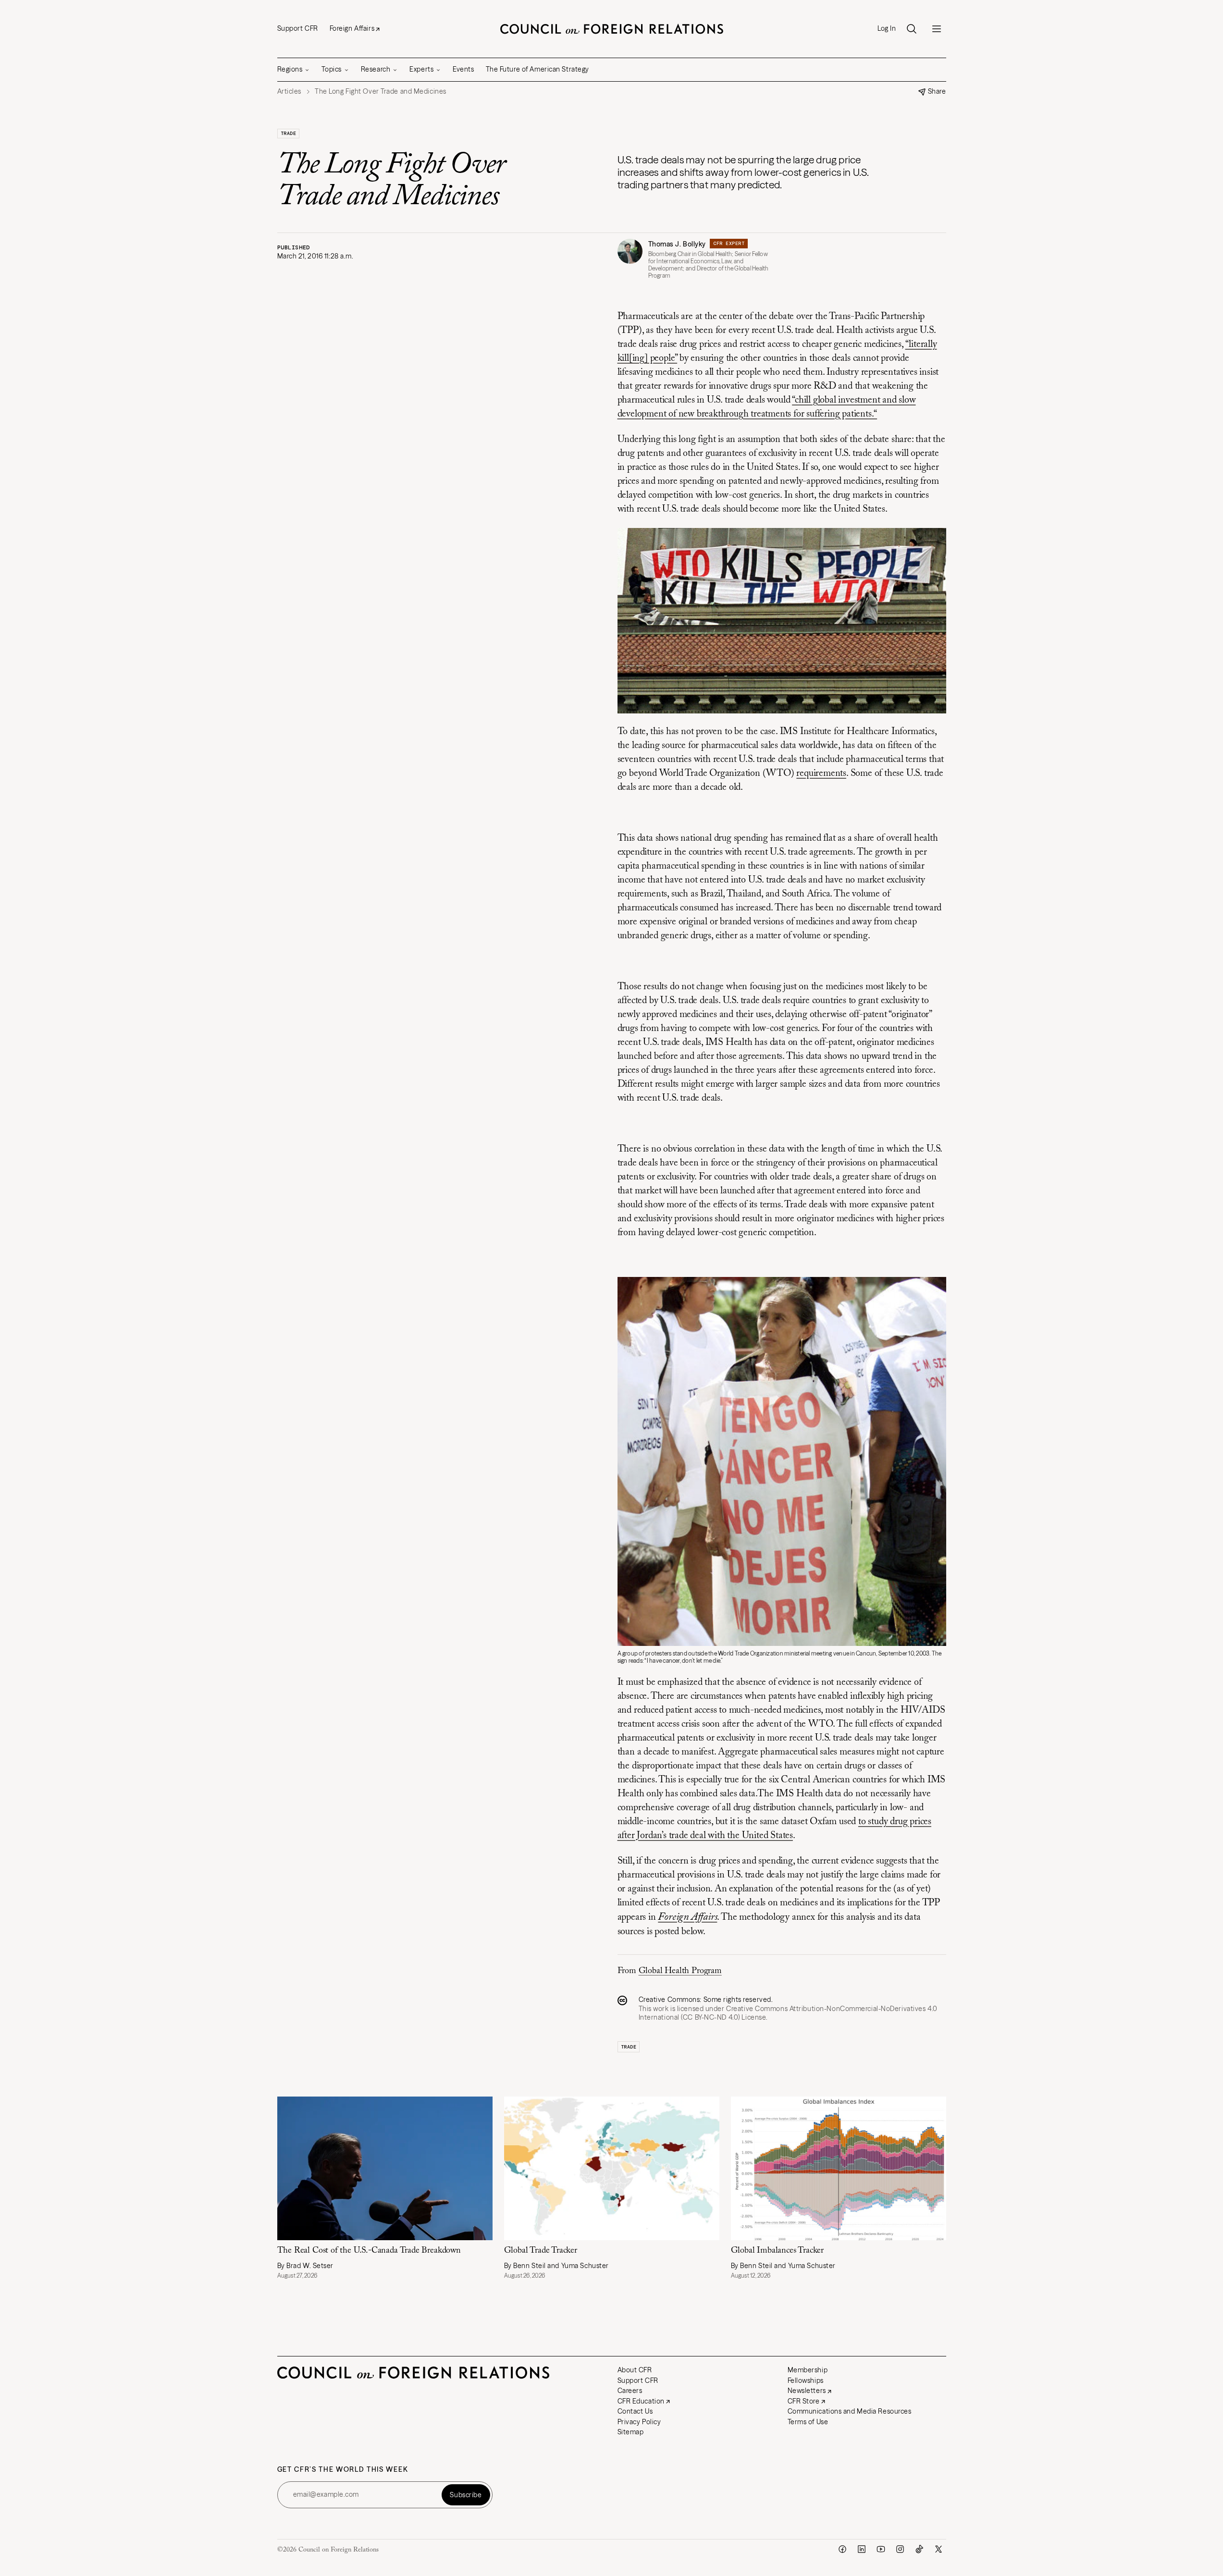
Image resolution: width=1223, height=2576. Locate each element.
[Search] (912, 29)
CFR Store (804, 2401)
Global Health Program (680, 1971)
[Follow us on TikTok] (919, 2549)
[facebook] (842, 2549)
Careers (630, 2391)
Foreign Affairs (352, 28)
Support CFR (298, 28)
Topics (331, 69)
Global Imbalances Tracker (778, 2251)
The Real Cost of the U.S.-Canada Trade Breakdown (369, 2251)
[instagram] (900, 2549)
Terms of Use (808, 2422)
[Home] (612, 29)
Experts (421, 69)
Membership (808, 2370)
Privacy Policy (639, 2422)
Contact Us (635, 2411)
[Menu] (937, 29)
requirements (821, 773)
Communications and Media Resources (850, 2411)
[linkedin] (862, 2549)
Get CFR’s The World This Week (343, 2470)
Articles (289, 92)
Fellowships (806, 2380)
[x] (939, 2549)
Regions (290, 69)
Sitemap (631, 2432)
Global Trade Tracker (541, 2251)
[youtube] (881, 2549)
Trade (289, 133)
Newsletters (807, 2391)
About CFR (635, 2370)
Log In (887, 29)
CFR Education (641, 2401)
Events (463, 69)
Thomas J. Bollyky (677, 244)
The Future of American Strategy (537, 69)
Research (376, 69)
